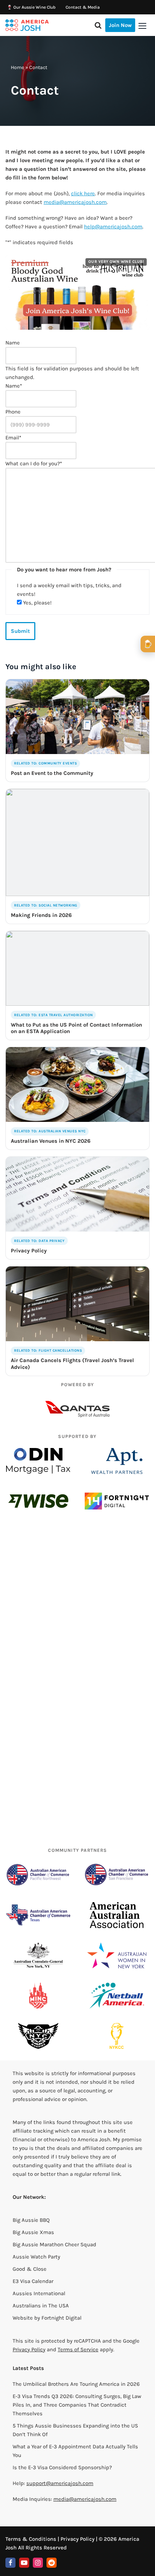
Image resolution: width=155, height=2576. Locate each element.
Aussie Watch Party (36, 2257)
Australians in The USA (41, 2306)
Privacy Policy (29, 2349)
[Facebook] (10, 2563)
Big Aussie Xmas (33, 2232)
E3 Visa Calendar (33, 2281)
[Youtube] (24, 2563)
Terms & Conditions (31, 2539)
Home (17, 67)
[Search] (98, 25)
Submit (20, 631)
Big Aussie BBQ (31, 2220)
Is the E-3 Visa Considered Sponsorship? (62, 2467)
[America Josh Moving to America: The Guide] (27, 25)
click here (83, 193)
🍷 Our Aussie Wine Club (31, 7)
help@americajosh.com (113, 227)
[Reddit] (52, 2563)
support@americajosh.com (60, 2483)
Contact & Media (83, 7)
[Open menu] (142, 26)
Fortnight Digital (61, 2318)
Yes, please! (37, 603)
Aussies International (39, 2293)
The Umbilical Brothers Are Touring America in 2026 (76, 2384)
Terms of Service (78, 2349)
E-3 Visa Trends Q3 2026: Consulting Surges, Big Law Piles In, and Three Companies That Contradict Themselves (77, 2405)
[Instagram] (38, 2563)
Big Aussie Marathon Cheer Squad (54, 2244)
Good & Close (30, 2269)
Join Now (120, 25)
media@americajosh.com (75, 202)
